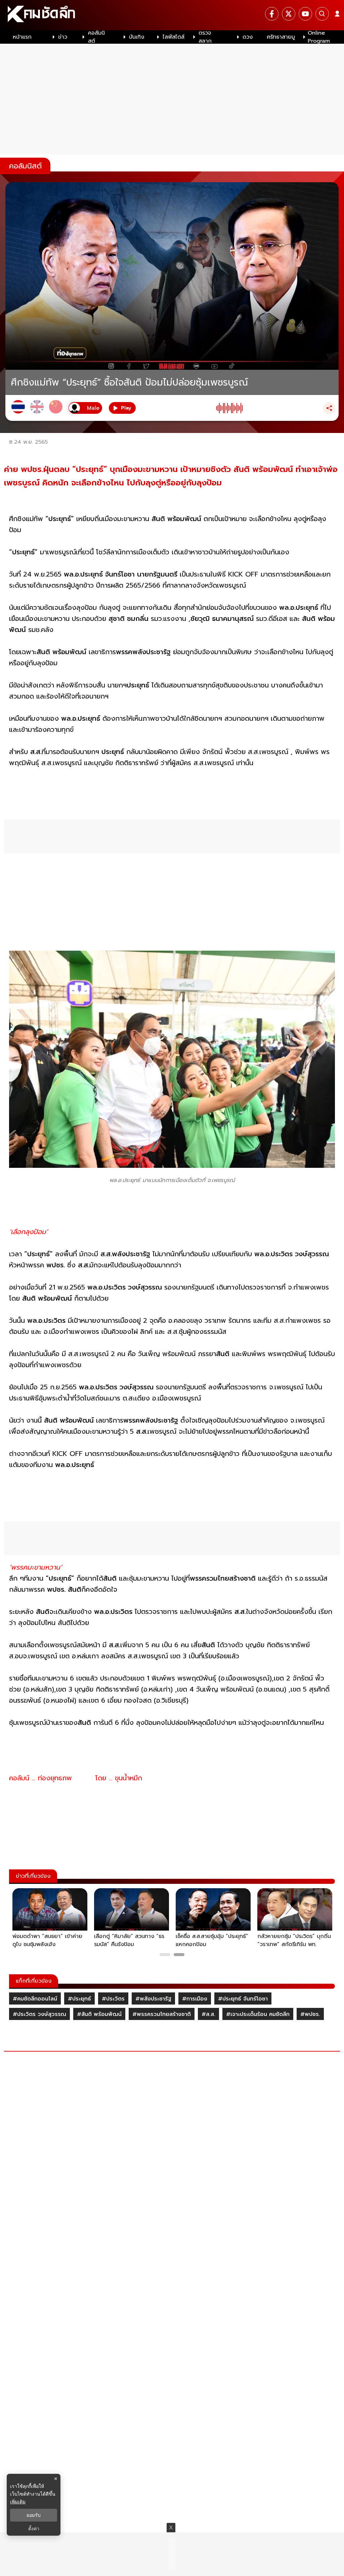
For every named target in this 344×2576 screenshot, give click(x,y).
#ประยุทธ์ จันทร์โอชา (243, 1999)
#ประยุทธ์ (79, 1999)
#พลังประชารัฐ (153, 1999)
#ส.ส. (208, 2014)
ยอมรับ (34, 2515)
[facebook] (272, 14)
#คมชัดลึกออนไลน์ (35, 1999)
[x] (289, 14)
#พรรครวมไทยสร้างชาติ (162, 2014)
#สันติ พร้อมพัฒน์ (99, 2014)
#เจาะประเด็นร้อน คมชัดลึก (258, 2014)
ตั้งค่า (34, 2529)
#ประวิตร (113, 1999)
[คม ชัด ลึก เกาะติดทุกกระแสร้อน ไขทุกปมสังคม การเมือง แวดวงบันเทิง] (172, 15)
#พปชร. (310, 2014)
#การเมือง (195, 1999)
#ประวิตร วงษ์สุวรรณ (39, 2014)
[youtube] (305, 14)
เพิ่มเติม (18, 2502)
